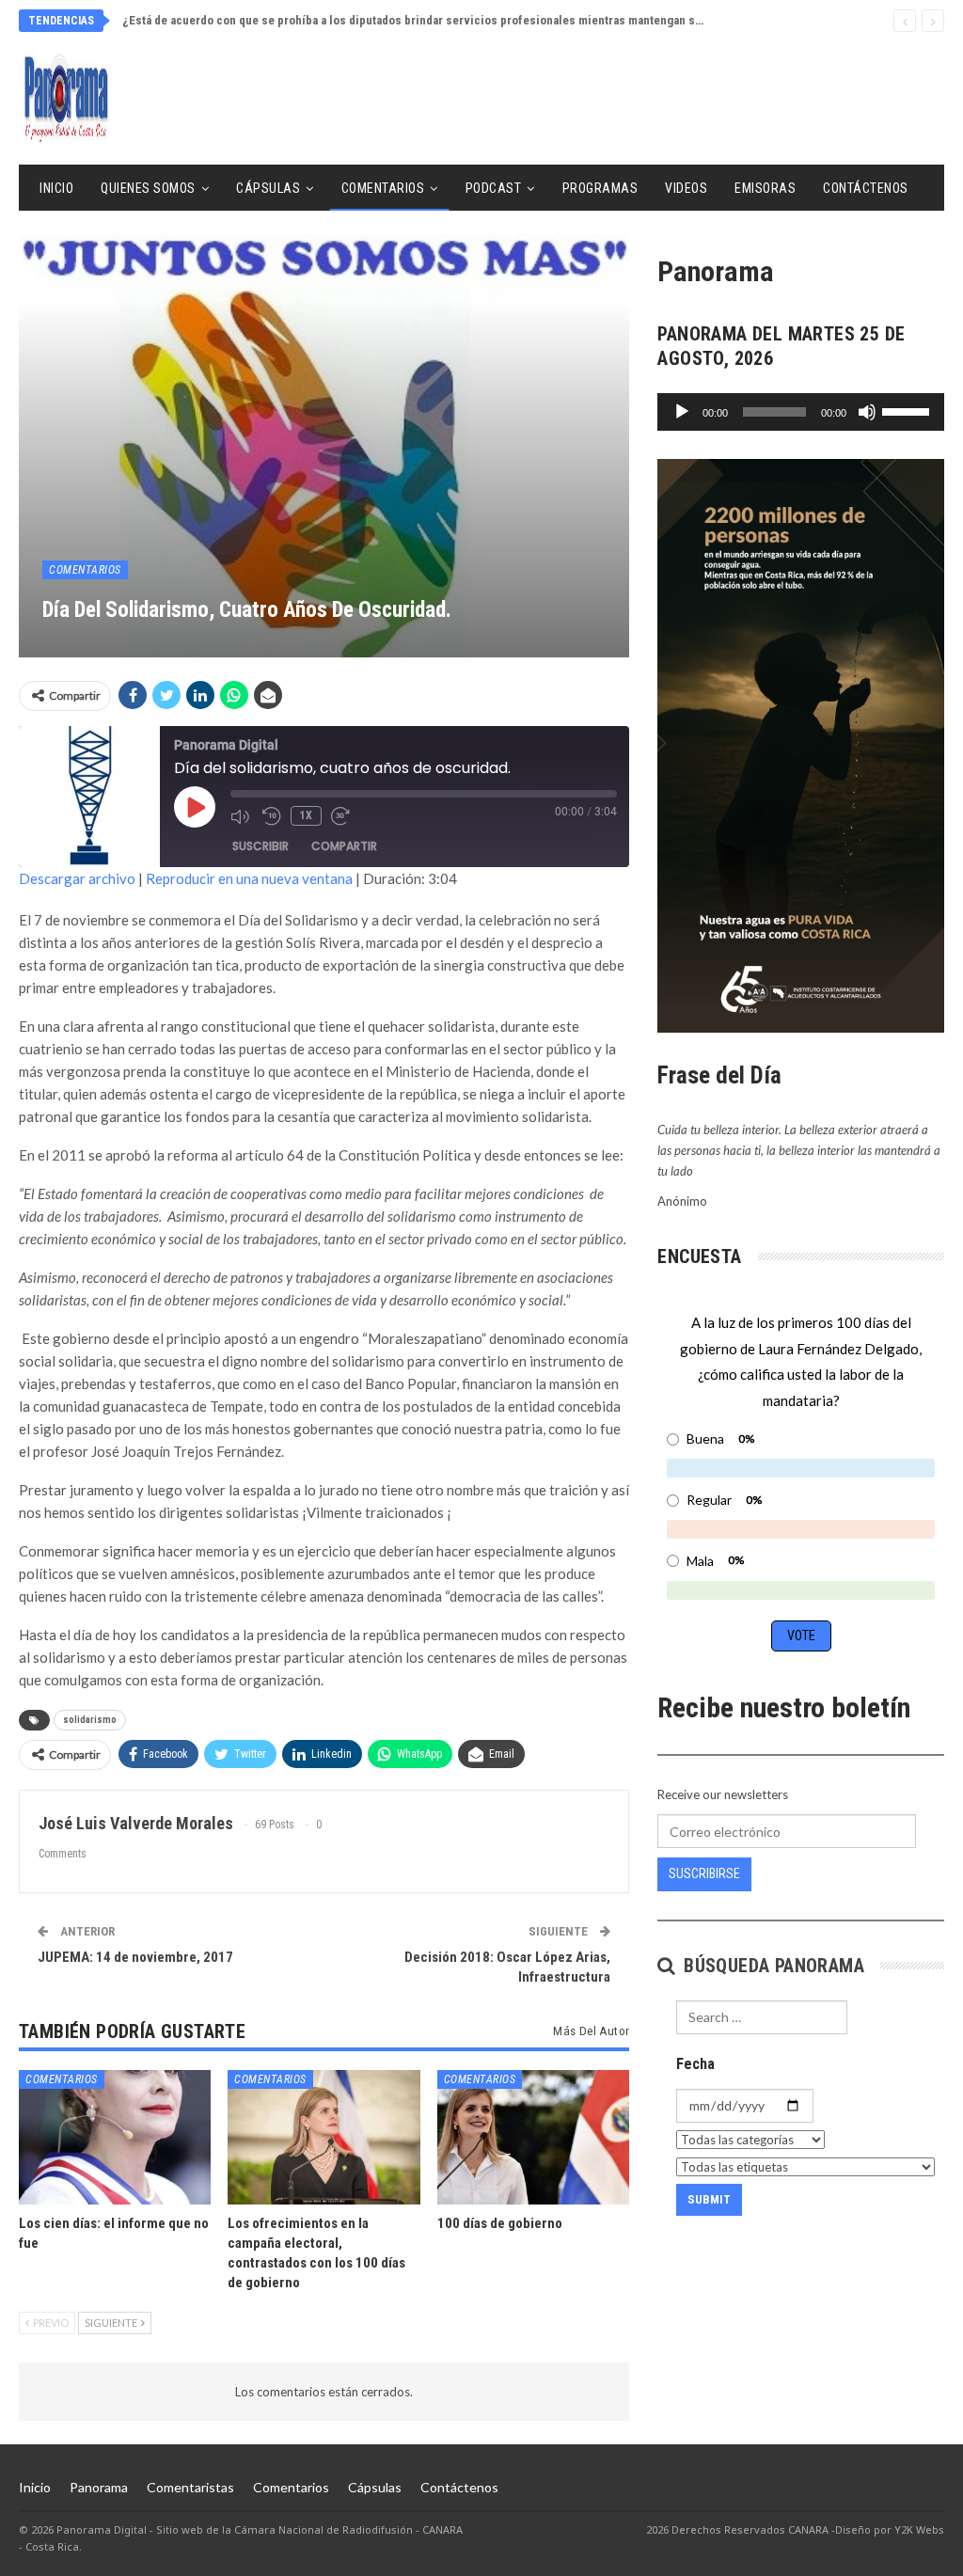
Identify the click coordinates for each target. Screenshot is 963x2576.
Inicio (56, 188)
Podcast (494, 188)
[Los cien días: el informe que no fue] (115, 2137)
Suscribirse (704, 1873)
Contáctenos (866, 188)
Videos (686, 188)
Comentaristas (190, 2487)
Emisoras (765, 188)
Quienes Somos (148, 188)
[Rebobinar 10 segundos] (272, 816)
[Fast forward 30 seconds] (342, 816)
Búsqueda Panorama (772, 1966)
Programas (600, 188)
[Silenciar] (867, 412)
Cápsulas (268, 188)
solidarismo (90, 1720)
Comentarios (383, 188)
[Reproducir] (682, 412)
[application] (801, 412)
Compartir (344, 846)
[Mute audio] (242, 816)
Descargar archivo (77, 878)
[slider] (908, 410)
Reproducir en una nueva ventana (249, 878)
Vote (801, 1636)
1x (306, 815)
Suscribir (260, 846)
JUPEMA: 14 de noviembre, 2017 (135, 1957)
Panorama (99, 2487)
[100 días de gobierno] (533, 2137)
